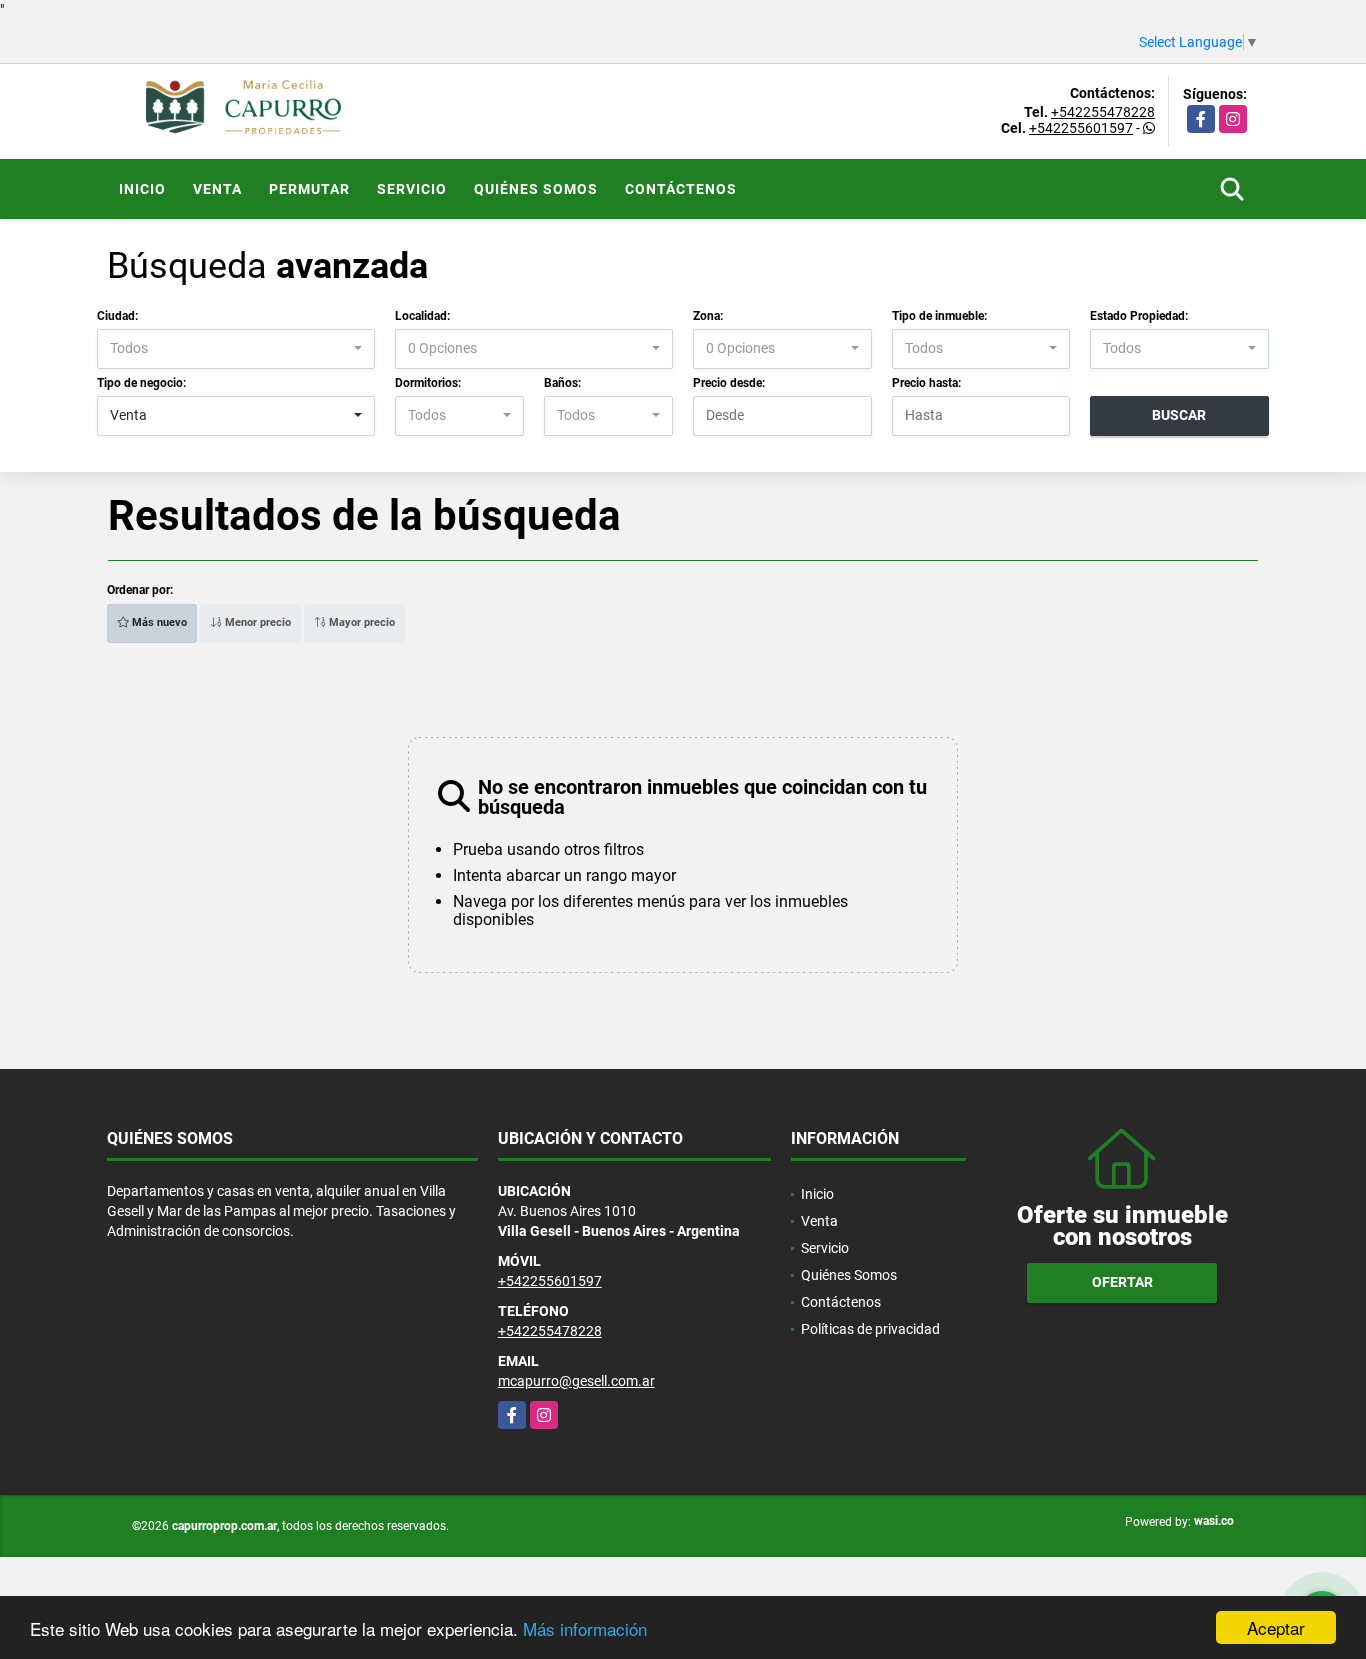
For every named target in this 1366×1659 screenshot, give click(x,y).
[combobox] (236, 349)
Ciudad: (117, 316)
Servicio (412, 189)
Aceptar (1276, 1627)
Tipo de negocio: (141, 383)
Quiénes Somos (536, 189)
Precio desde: (729, 383)
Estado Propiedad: (1139, 316)
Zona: (708, 316)
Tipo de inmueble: (939, 316)
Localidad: (422, 316)
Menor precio (256, 622)
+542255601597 (1081, 128)
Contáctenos (681, 189)
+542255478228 (1103, 112)
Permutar (309, 189)
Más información (585, 1628)
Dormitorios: (428, 383)
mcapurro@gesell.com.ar (576, 1381)
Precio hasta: (926, 383)
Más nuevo (158, 622)
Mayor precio (360, 622)
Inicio (142, 189)
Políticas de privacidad (870, 1329)
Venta (217, 189)
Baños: (562, 383)
